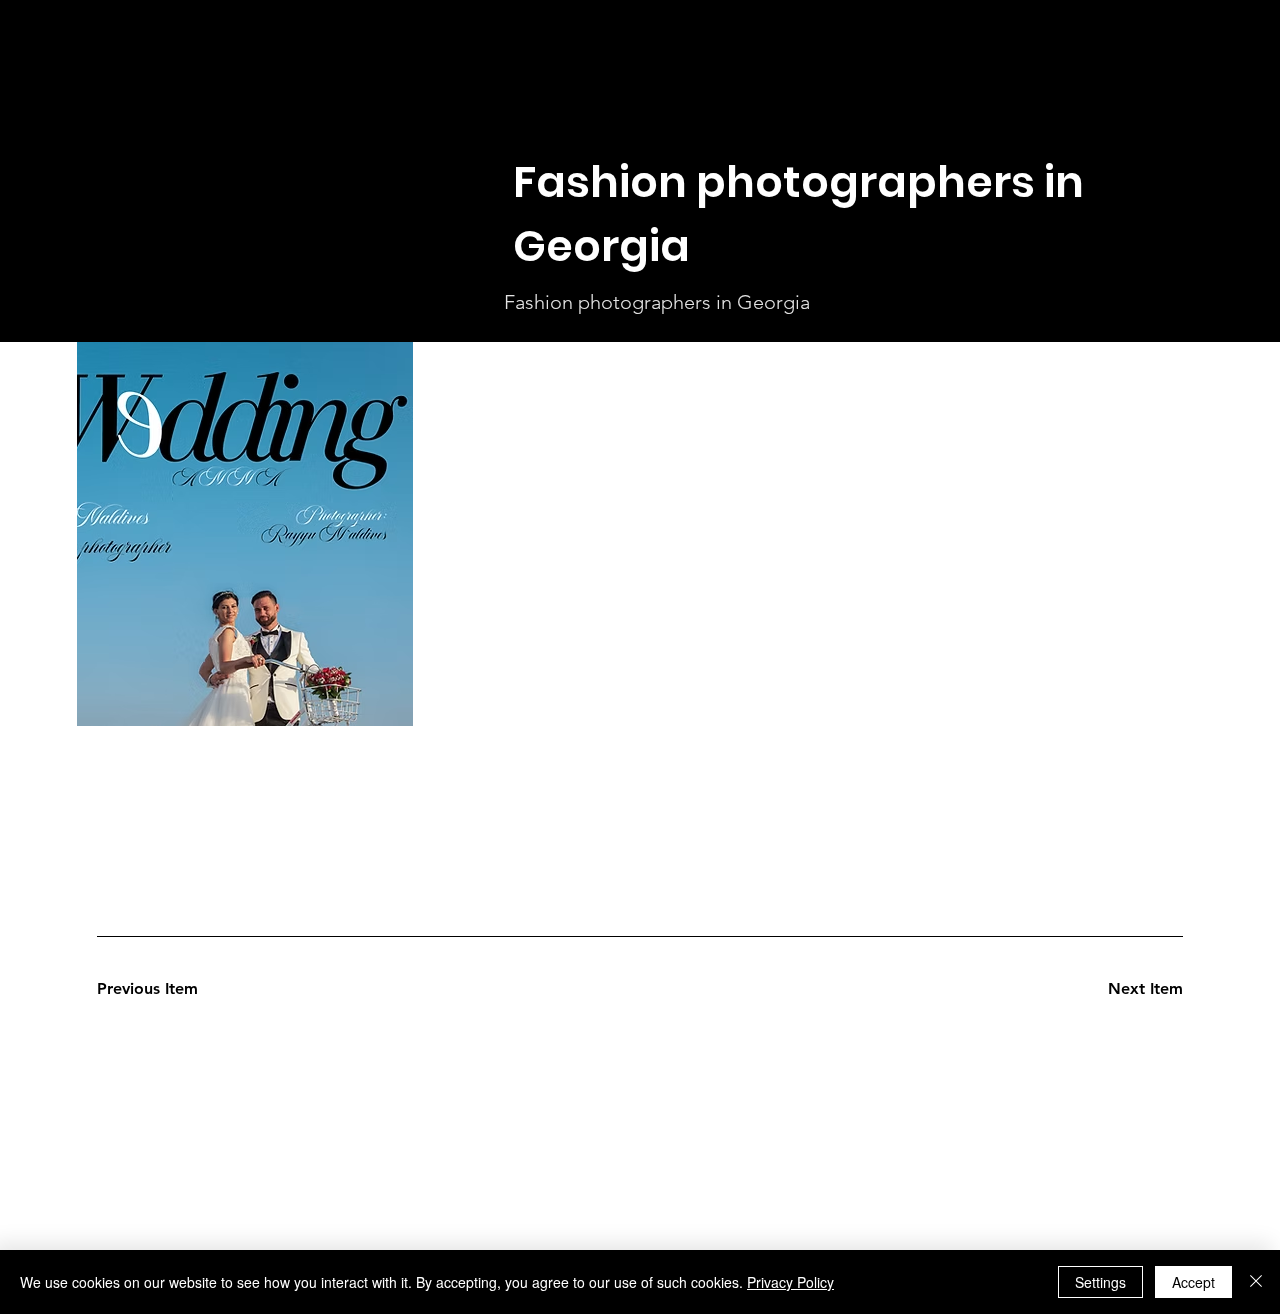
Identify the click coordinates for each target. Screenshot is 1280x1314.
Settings (1100, 1282)
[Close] (1256, 1282)
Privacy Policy (790, 1282)
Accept (1193, 1282)
